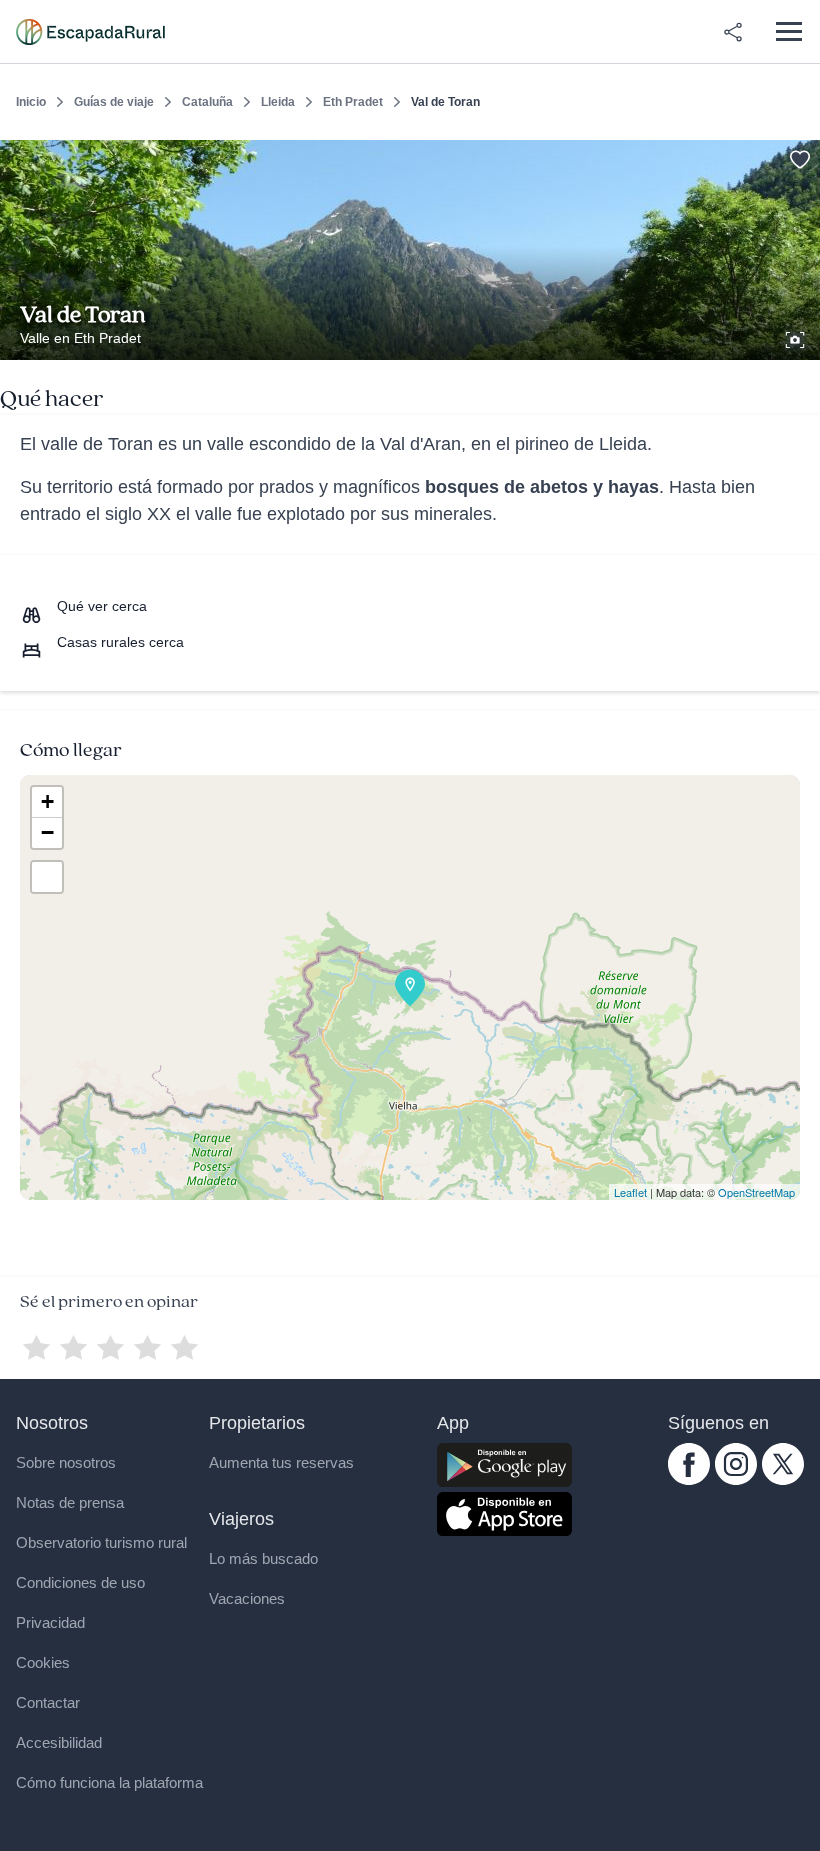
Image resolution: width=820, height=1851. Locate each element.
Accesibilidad (59, 1742)
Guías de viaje (114, 102)
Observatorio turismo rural (101, 1542)
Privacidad (50, 1622)
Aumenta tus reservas (281, 1462)
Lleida (278, 102)
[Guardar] (798, 156)
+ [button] (47, 801)
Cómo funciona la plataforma (109, 1782)
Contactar (48, 1702)
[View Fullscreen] (47, 877)
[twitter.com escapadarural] (783, 1480)
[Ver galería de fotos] (797, 337)
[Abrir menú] (788, 31)
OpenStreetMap (756, 1192)
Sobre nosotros (66, 1462)
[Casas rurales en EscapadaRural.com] (90, 32)
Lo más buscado (263, 1558)
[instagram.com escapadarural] (736, 1480)
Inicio (31, 102)
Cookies (43, 1662)
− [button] (47, 832)
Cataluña (207, 102)
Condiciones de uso (80, 1582)
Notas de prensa (70, 1502)
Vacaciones (247, 1598)
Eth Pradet (353, 102)
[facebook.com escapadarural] (689, 1480)
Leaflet (630, 1192)
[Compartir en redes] (733, 32)
